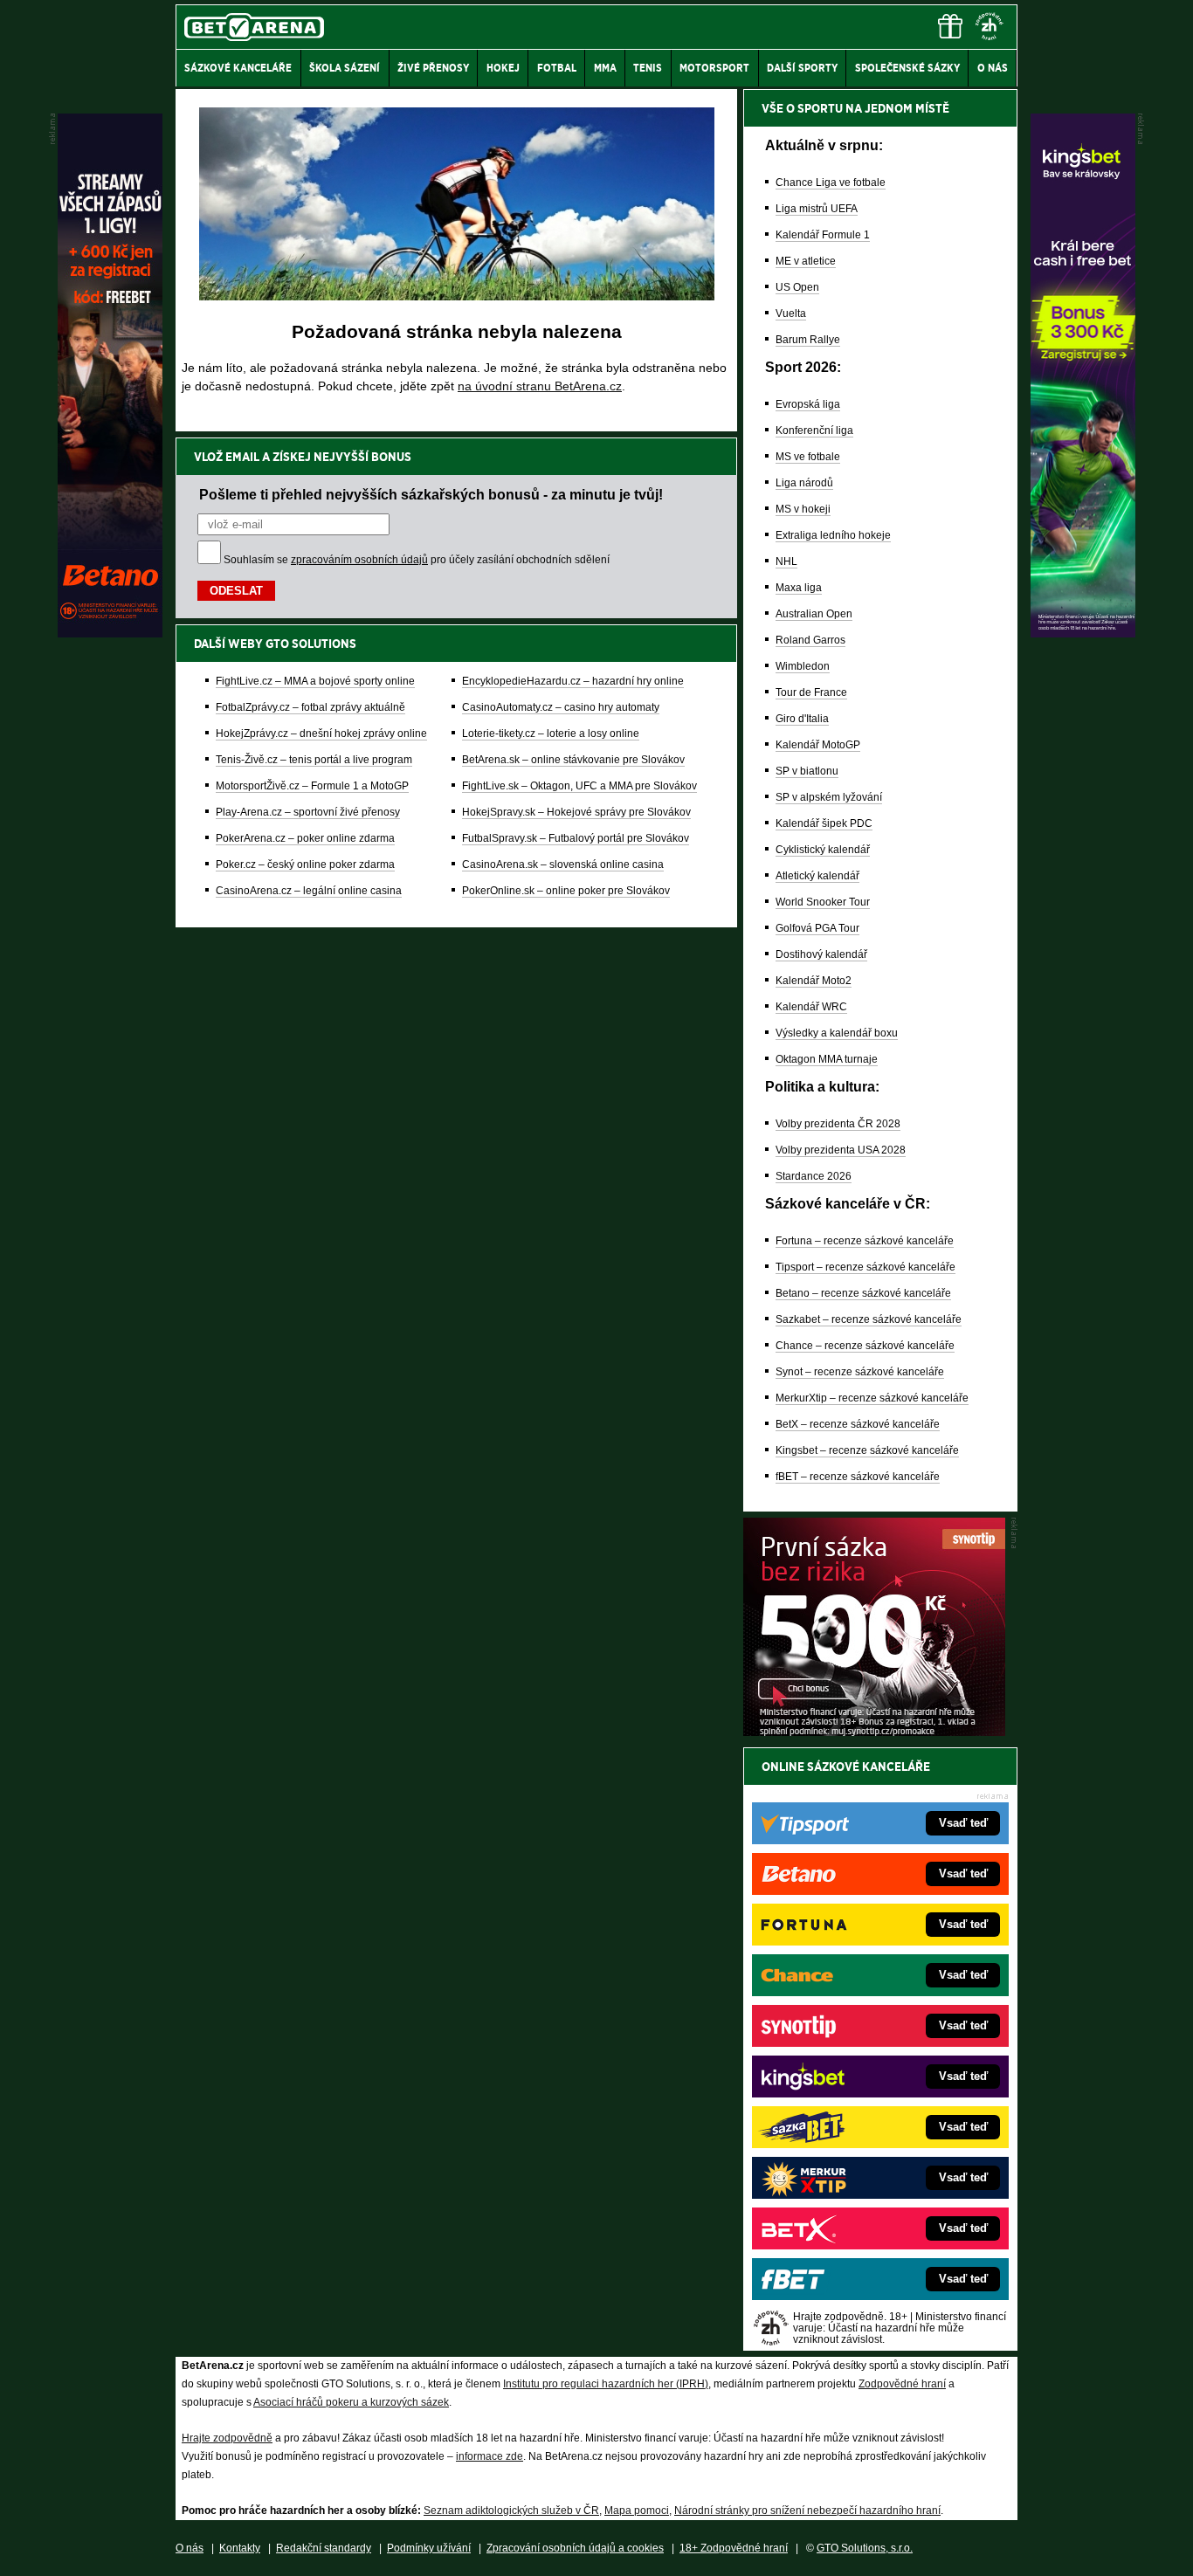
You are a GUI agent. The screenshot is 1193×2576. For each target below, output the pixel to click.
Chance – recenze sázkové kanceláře (865, 1346)
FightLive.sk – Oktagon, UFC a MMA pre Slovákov (579, 786)
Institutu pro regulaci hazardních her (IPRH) (606, 2384)
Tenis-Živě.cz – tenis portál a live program (314, 760)
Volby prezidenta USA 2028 (841, 1150)
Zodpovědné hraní (902, 2384)
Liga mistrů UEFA (817, 209)
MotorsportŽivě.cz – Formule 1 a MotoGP (312, 786)
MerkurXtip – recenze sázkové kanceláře (872, 1398)
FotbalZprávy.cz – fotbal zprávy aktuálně (310, 707)
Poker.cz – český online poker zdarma (305, 864)
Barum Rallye (808, 340)
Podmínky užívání (429, 2548)
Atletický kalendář (817, 876)
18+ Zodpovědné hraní (734, 2548)
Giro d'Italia (802, 719)
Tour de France (811, 692)
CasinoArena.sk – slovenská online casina (563, 864)
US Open (797, 287)
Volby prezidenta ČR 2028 (838, 1124)
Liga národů (804, 483)
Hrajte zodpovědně (227, 2438)
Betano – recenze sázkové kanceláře (863, 1293)
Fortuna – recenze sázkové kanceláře (865, 1241)
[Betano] (110, 633)
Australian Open (814, 614)
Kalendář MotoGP (818, 745)
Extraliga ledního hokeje (833, 535)
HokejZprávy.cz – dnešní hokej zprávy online (321, 734)
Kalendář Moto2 (814, 981)
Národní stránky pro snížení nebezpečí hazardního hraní (807, 2511)
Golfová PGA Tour (817, 928)
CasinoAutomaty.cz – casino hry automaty (561, 707)
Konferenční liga (814, 430)
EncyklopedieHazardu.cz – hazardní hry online (573, 681)
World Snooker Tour (823, 902)
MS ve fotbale (808, 457)
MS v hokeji (803, 509)
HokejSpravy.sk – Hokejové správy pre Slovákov (576, 812)
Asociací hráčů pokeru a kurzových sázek (351, 2402)
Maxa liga (799, 588)
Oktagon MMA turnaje (827, 1059)
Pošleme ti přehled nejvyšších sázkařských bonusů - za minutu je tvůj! (431, 494)
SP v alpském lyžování (829, 797)
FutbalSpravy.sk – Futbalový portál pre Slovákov (576, 838)
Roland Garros (810, 640)
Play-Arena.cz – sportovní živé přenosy (308, 812)
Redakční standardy (324, 2548)
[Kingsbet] (1083, 633)
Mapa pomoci (637, 2511)
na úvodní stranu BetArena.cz (540, 386)
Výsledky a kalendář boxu (837, 1033)
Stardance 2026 (814, 1176)
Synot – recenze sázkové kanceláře (860, 1372)
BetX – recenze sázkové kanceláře (858, 1424)
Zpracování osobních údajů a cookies (575, 2548)
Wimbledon (803, 666)
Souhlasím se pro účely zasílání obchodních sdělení (417, 560)
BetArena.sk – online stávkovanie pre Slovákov (573, 760)
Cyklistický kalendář (823, 850)
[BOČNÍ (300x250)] (874, 1732)
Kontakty (240, 2548)
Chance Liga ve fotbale (831, 183)
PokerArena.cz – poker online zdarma (305, 838)
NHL (786, 561)
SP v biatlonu (807, 771)
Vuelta (791, 313)
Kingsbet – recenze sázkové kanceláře (867, 1450)
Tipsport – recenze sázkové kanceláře (865, 1267)
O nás (190, 2548)
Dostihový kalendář (821, 954)
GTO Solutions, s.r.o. (865, 2548)
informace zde (490, 2456)
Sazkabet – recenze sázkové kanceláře (869, 1319)
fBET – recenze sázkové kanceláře (858, 1477)
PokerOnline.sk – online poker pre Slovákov (566, 891)
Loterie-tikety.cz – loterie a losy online (551, 734)
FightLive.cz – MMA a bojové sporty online (315, 681)
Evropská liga (808, 404)
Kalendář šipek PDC (824, 823)
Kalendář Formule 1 (823, 235)
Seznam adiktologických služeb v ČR (511, 2511)
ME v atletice (806, 261)
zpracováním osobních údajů (359, 560)
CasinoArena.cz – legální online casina (309, 891)
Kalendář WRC (811, 1007)
